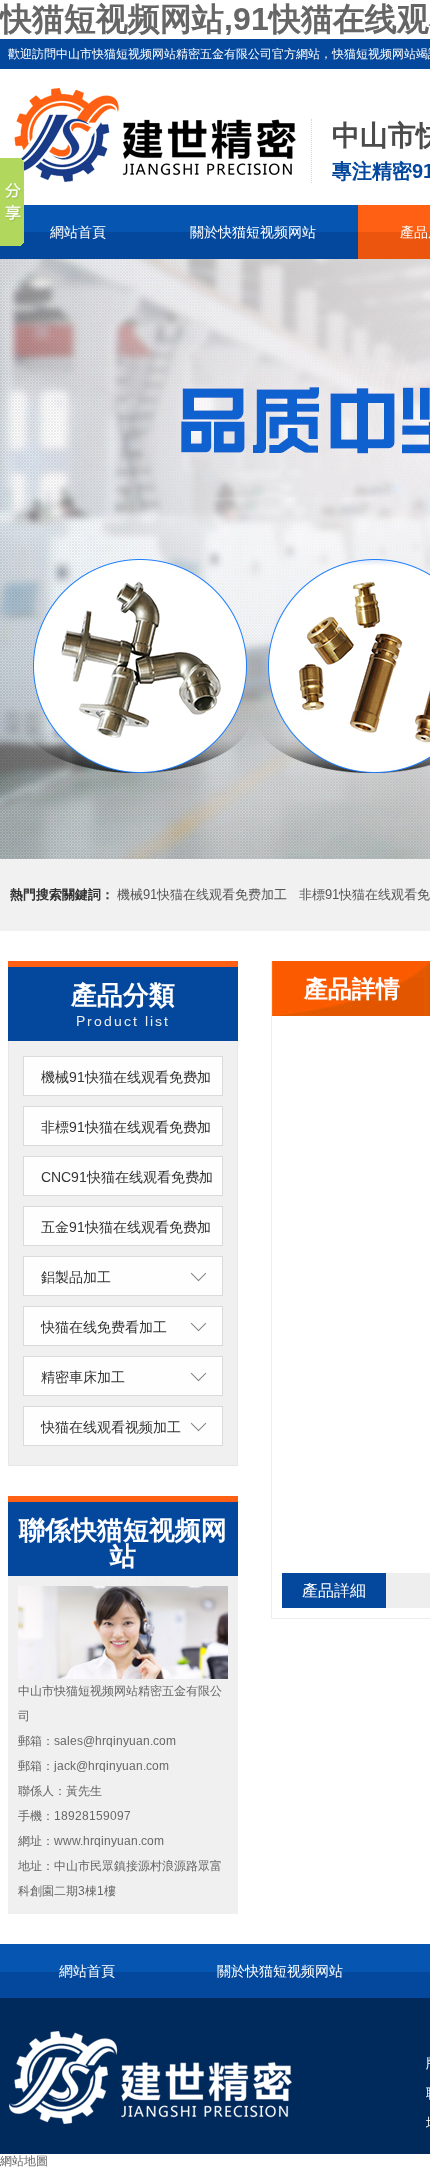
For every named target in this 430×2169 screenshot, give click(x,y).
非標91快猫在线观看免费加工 (126, 1147)
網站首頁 (78, 232)
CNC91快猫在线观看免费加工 (127, 1197)
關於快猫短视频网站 (253, 232)
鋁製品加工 (76, 1277)
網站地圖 (24, 2161)
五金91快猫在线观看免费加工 (126, 1247)
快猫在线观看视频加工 (111, 1427)
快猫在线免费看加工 (104, 1327)
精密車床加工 (83, 1377)
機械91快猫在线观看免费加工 (202, 894)
